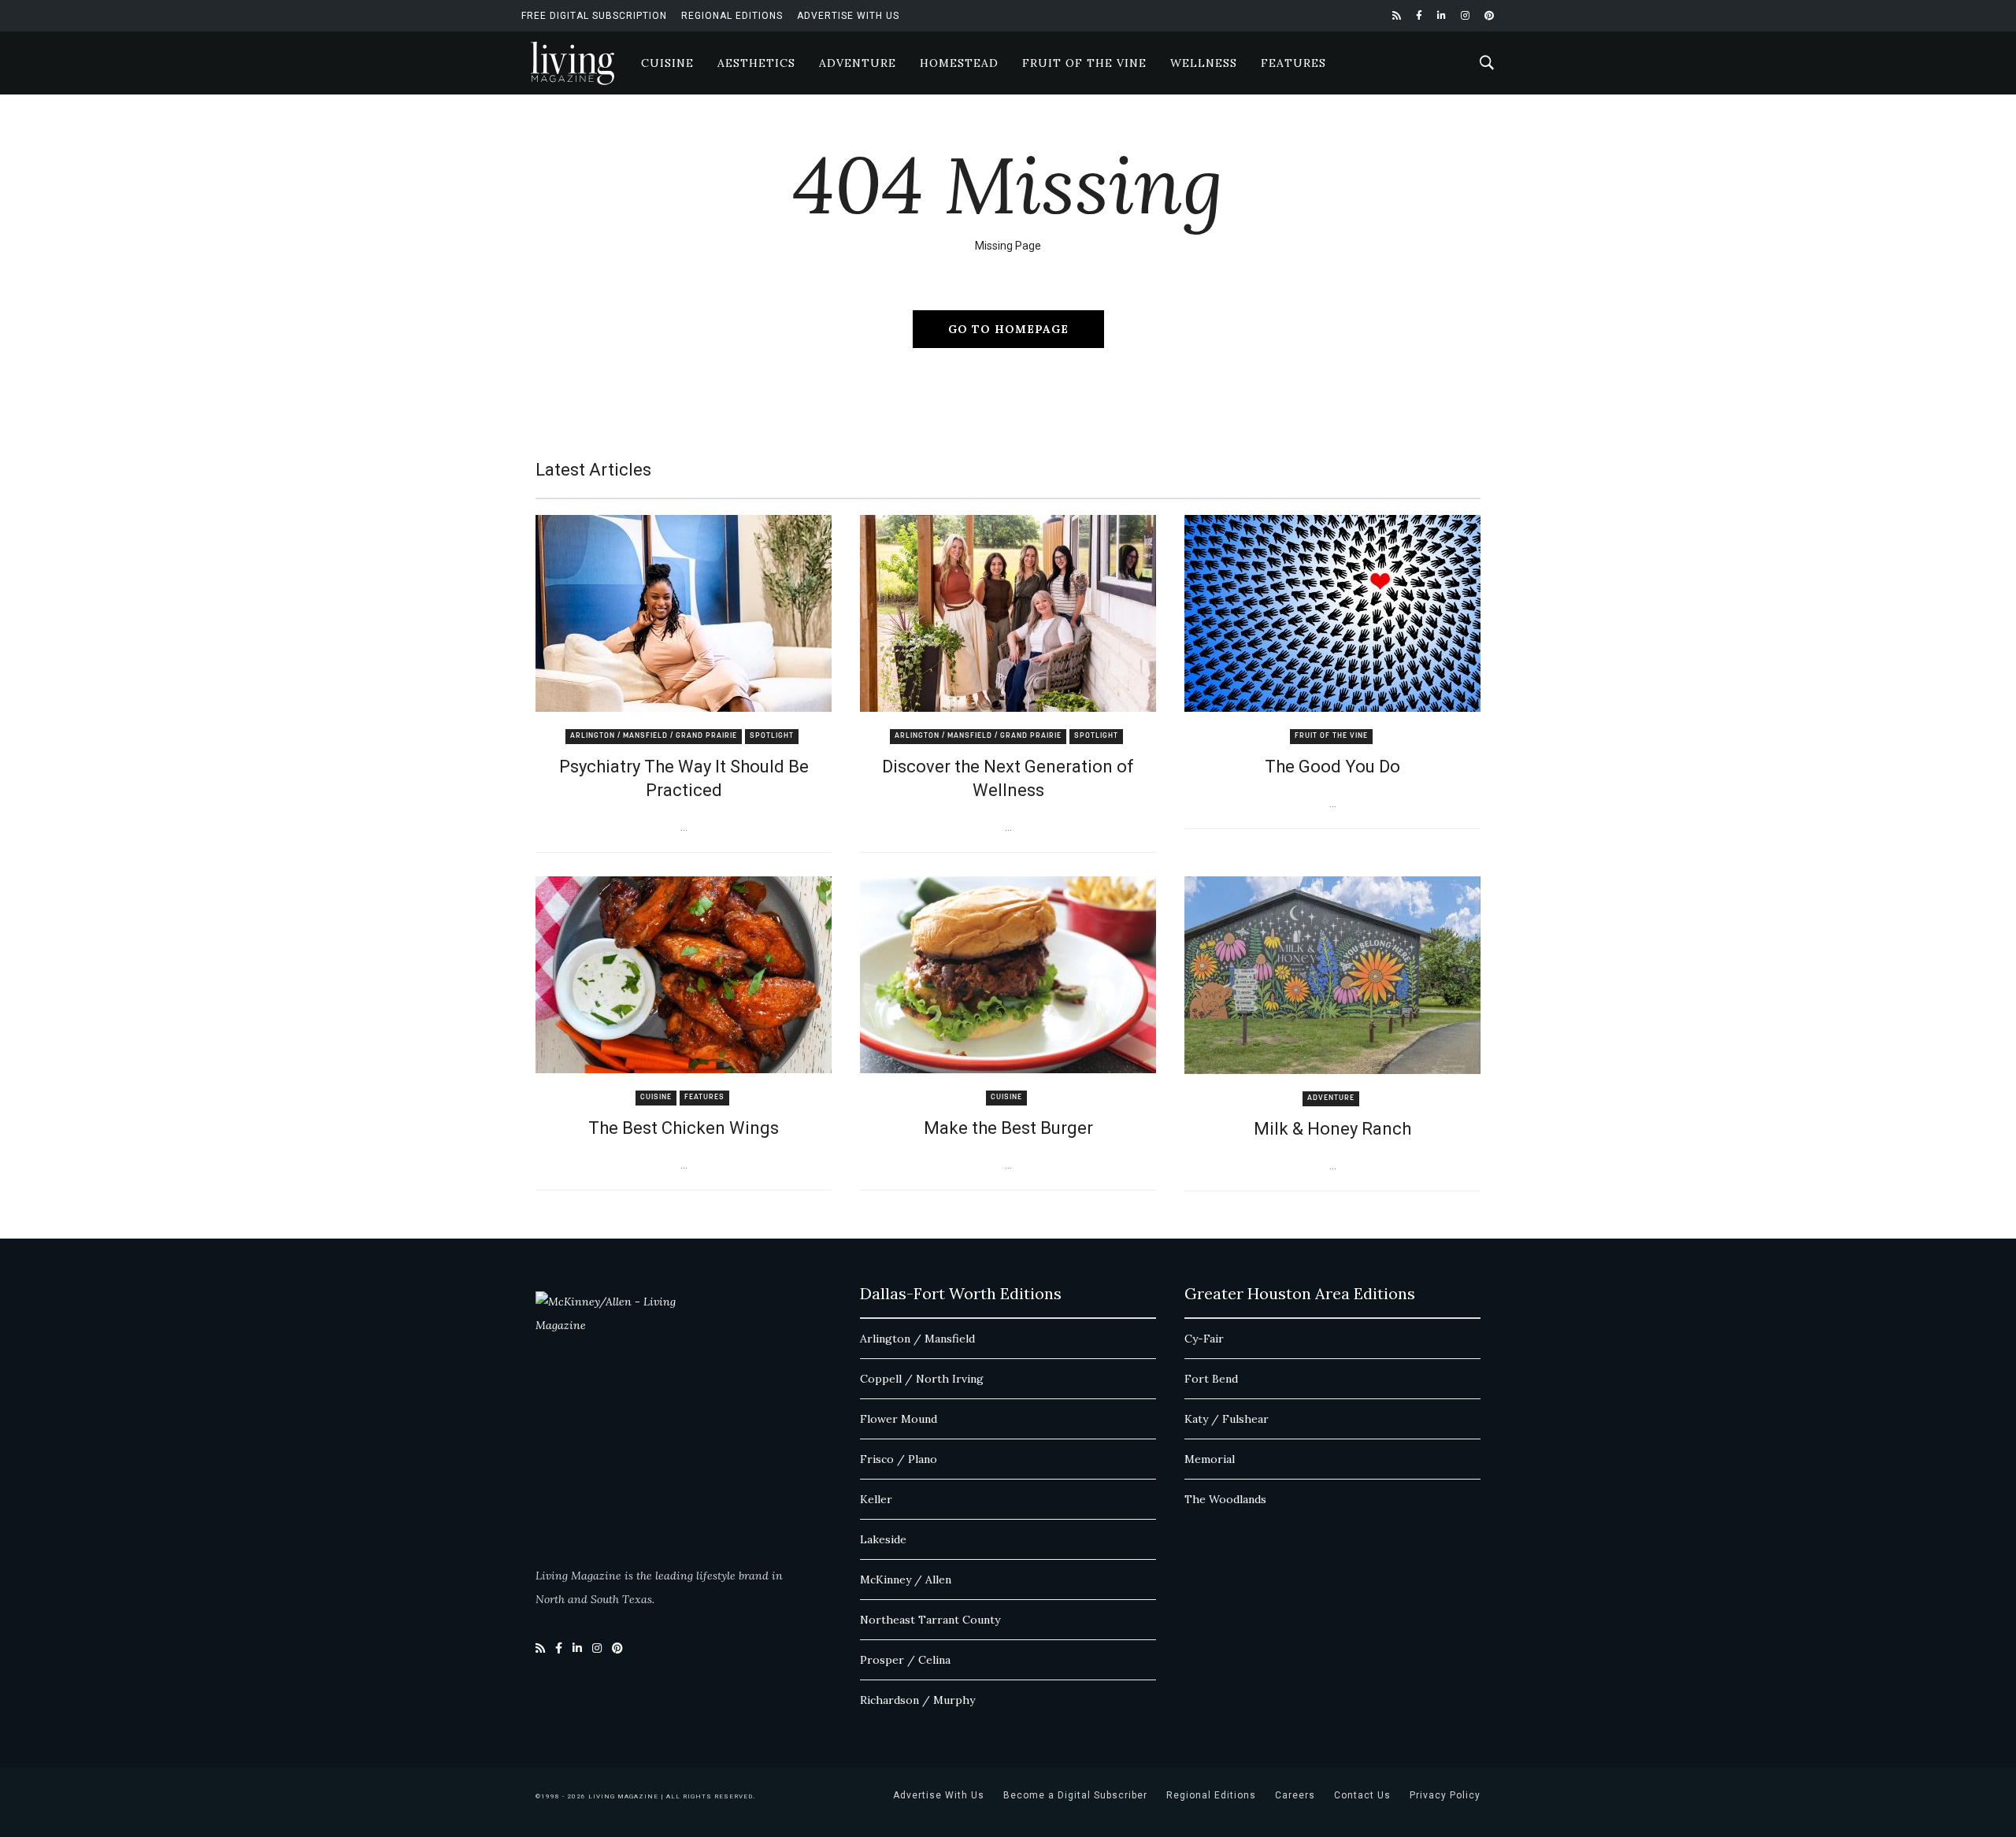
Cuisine (667, 63)
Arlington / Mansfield (917, 1339)
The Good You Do (1332, 767)
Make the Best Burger (1008, 1128)
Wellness (1204, 63)
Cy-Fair (1204, 1339)
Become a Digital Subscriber (1075, 1795)
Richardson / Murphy (917, 1700)
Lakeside (883, 1539)
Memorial (1210, 1459)
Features (1293, 63)
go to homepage (1008, 329)
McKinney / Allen (906, 1580)
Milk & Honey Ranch (1332, 1129)
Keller (876, 1499)
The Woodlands (1225, 1499)
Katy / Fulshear (1227, 1419)
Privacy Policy (1445, 1795)
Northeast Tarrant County (930, 1620)
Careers (1295, 1795)
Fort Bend (1211, 1379)
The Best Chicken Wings (684, 1128)
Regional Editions (732, 16)
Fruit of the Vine (1084, 63)
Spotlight (772, 736)
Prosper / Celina (905, 1660)
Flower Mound (899, 1419)
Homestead (959, 63)
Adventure (858, 63)
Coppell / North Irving (922, 1379)
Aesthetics (756, 63)
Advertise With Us (848, 16)
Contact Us (1362, 1795)
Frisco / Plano (899, 1459)
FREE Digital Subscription (594, 16)
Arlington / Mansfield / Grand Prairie (654, 736)
